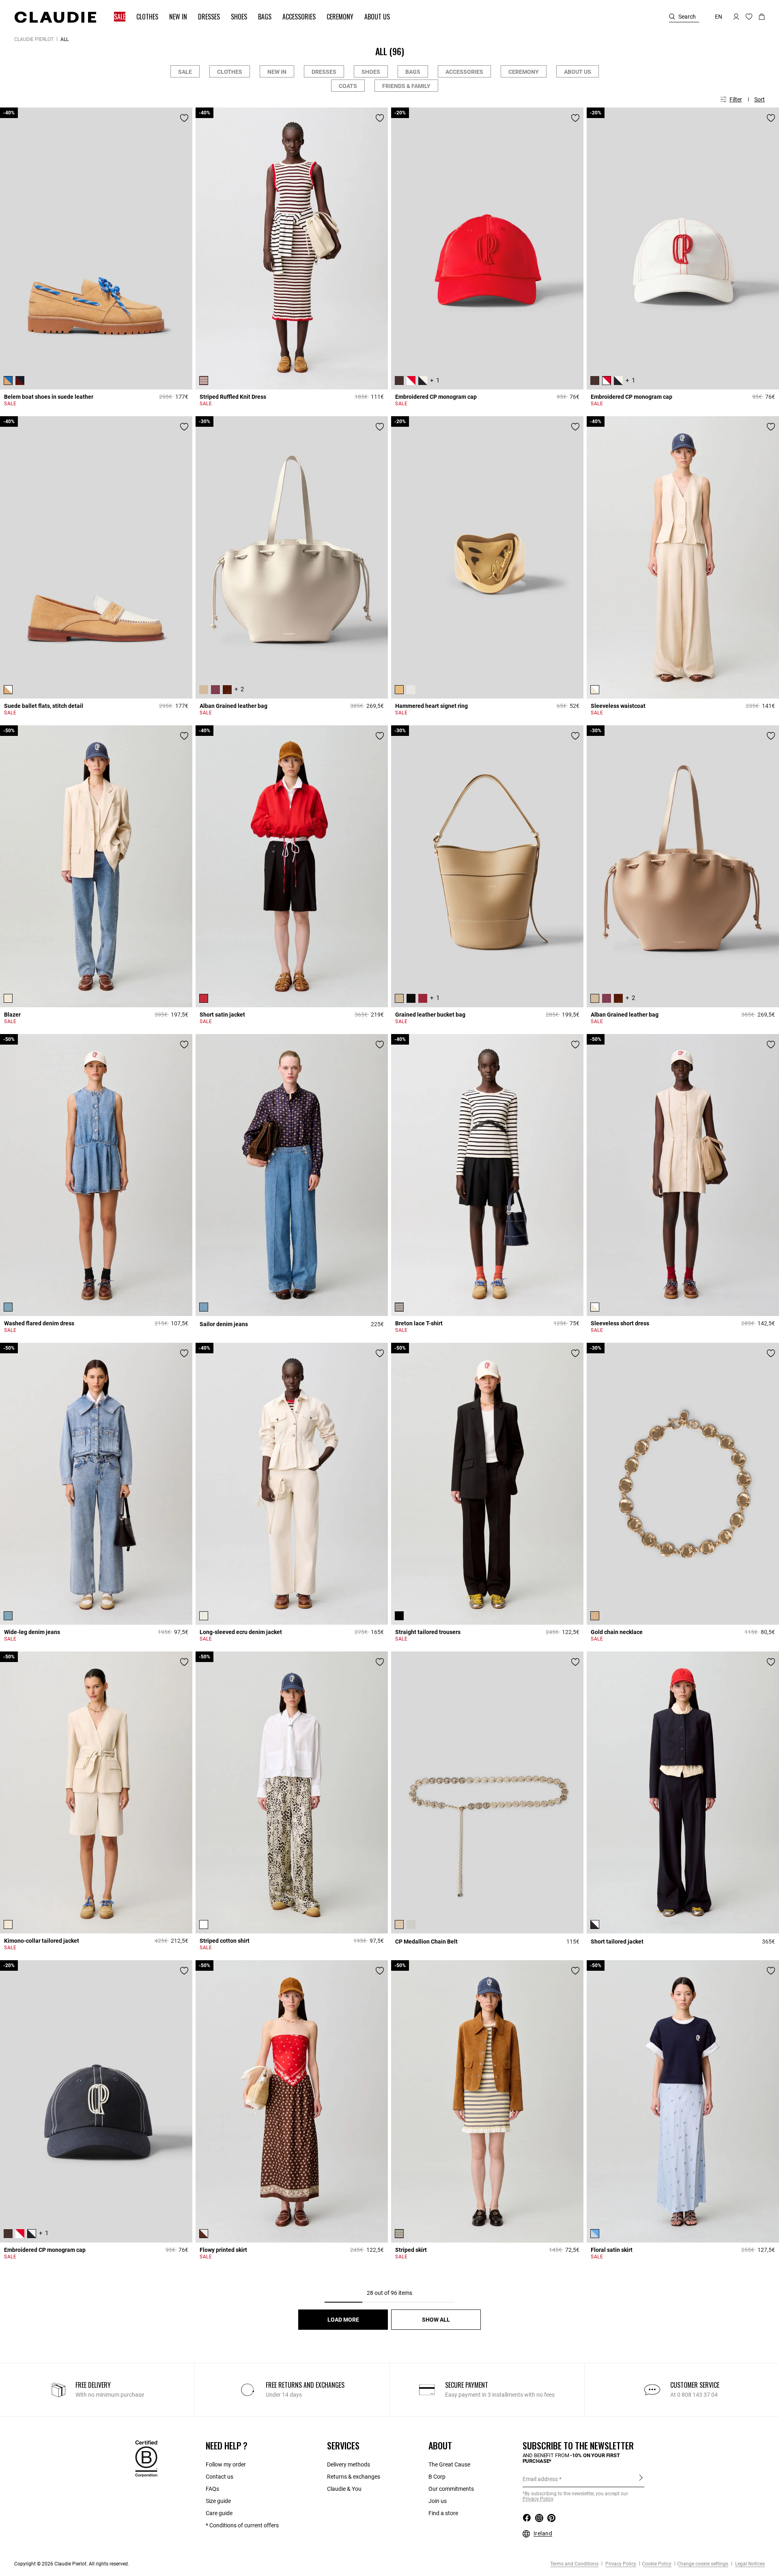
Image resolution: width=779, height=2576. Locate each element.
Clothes (230, 72)
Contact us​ (219, 2477)
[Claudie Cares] (146, 2458)
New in (277, 72)
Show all (436, 2320)
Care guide (219, 2513)
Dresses (324, 72)
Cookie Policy (657, 2564)
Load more (343, 2320)
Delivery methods (349, 2464)
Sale (185, 72)
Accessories (464, 72)
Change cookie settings (703, 2564)
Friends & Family (406, 86)
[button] (116, 17)
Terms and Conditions (574, 2564)
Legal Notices (749, 2564)
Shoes (371, 72)
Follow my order (226, 2464)
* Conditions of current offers (242, 2525)
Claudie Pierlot (34, 39)
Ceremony (524, 72)
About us (578, 72)
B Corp (437, 2477)
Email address (540, 2479)
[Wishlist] (184, 118)
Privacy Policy (620, 2564)
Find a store (443, 2513)
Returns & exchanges (354, 2477)
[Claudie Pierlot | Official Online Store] (55, 17)
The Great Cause (449, 2464)
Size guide (218, 2501)
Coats (348, 86)
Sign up (641, 2479)
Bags (413, 72)
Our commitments (451, 2489)
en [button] (719, 17)
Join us (438, 2501)
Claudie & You (344, 2489)
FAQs (212, 2489)
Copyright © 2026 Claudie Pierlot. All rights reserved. (72, 2564)
